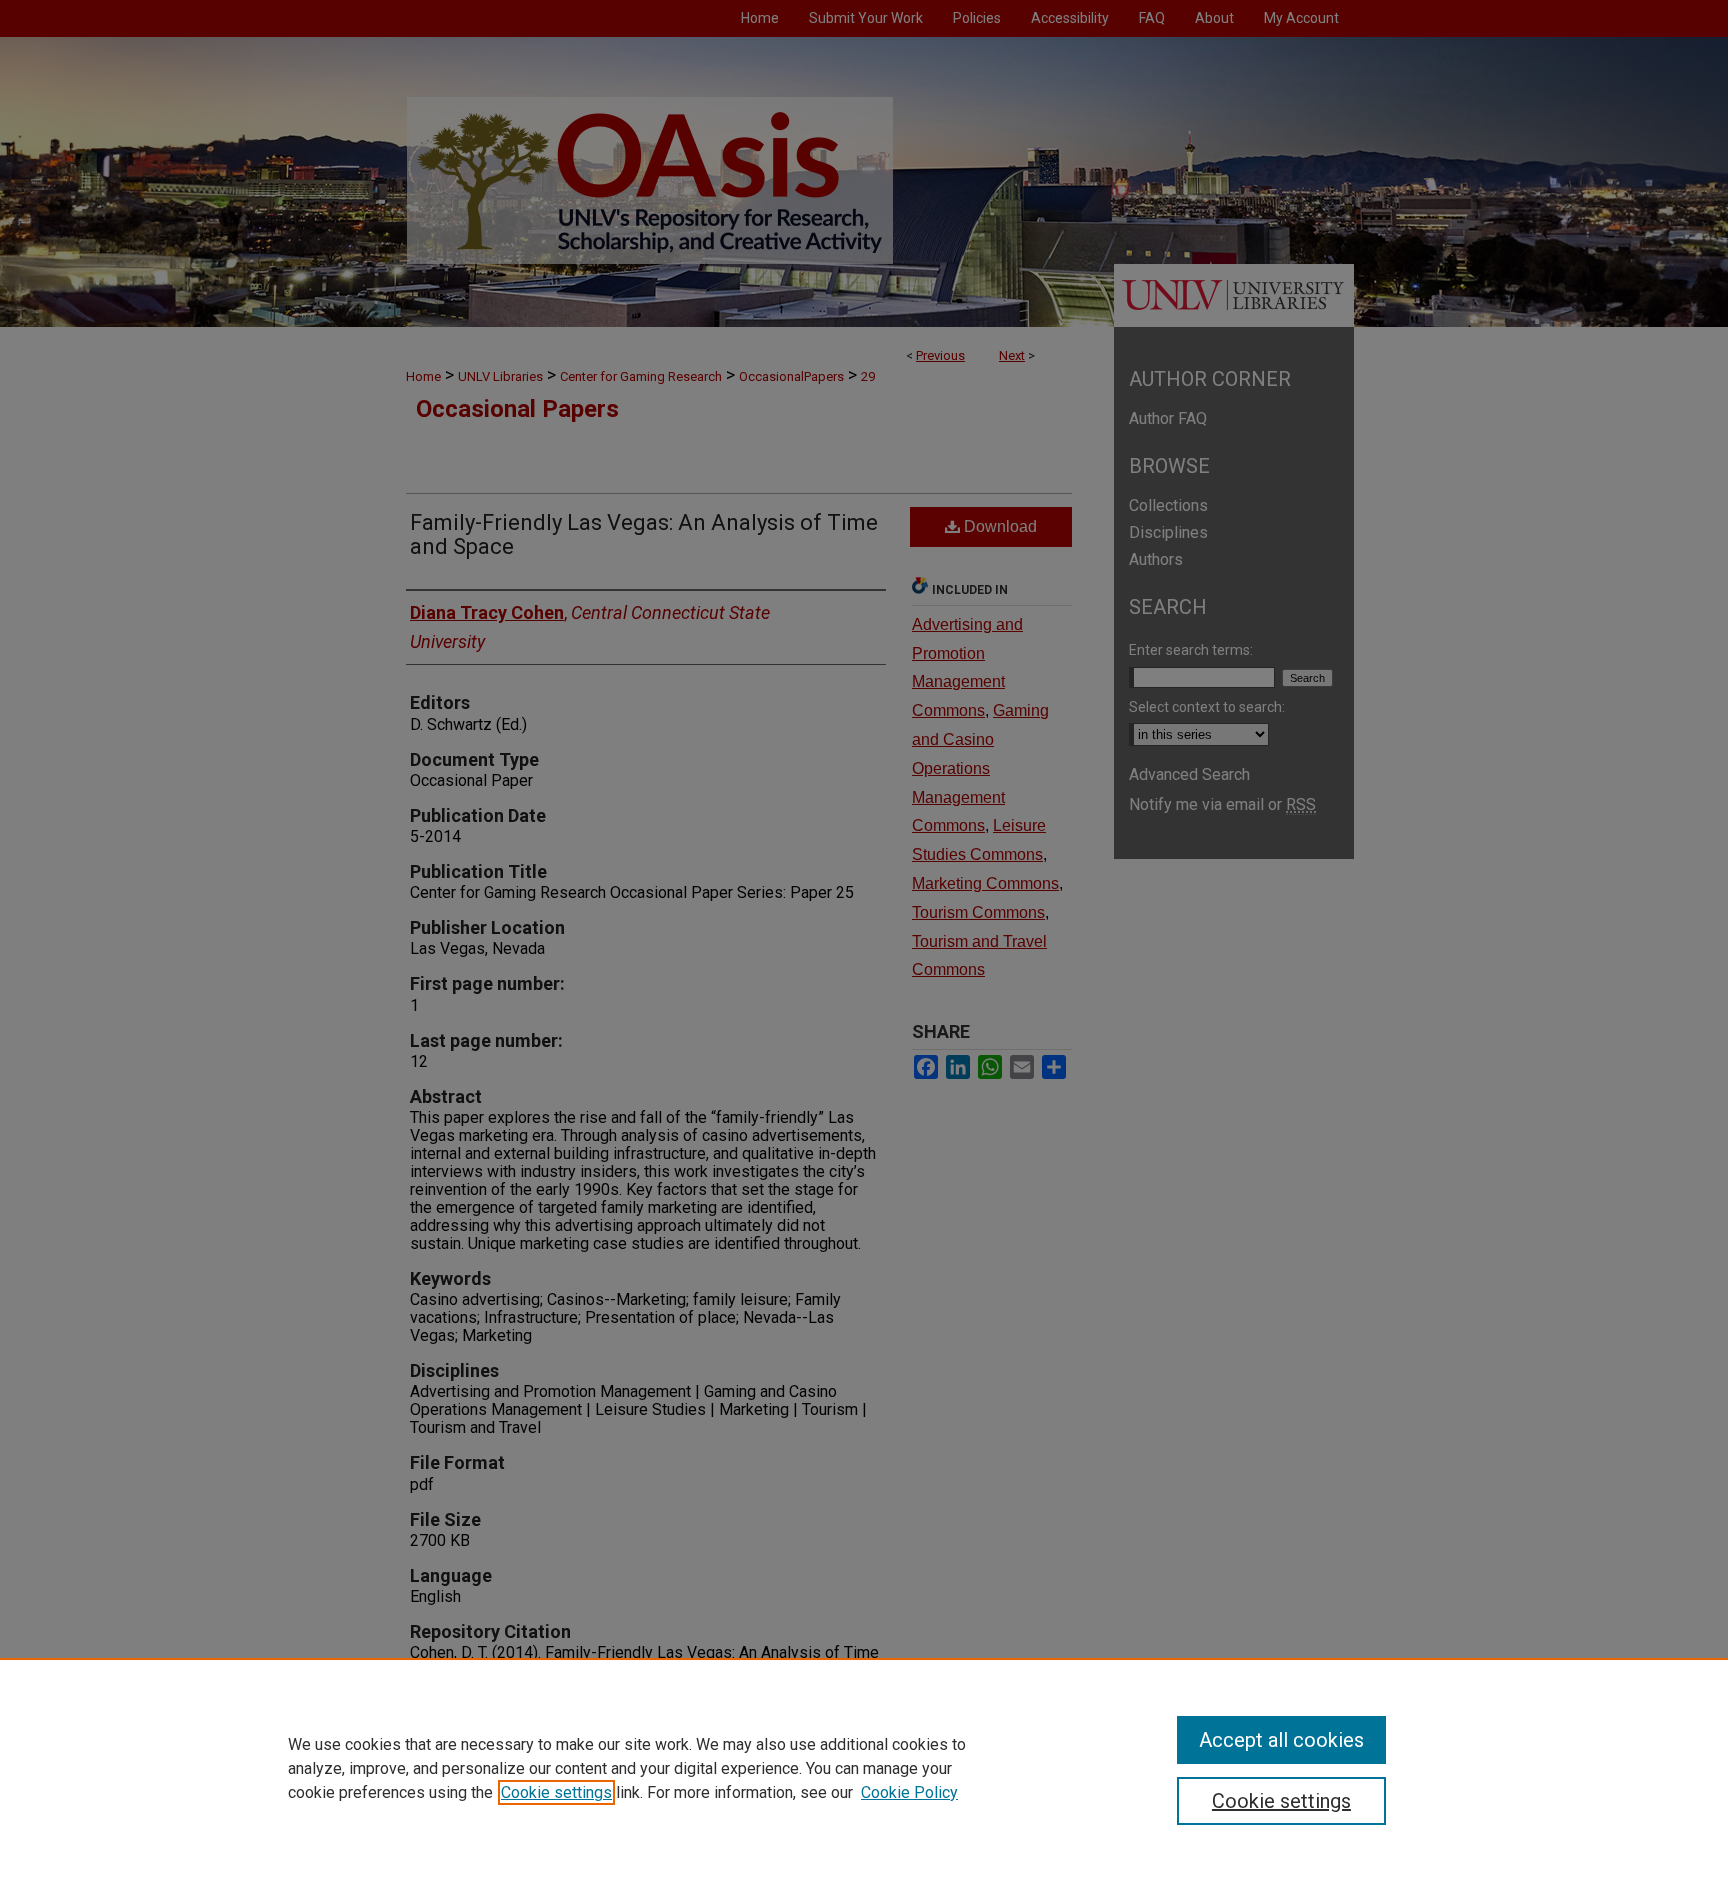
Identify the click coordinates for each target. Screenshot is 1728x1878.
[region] (864, 1768)
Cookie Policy (909, 1792)
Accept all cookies (1281, 1740)
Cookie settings (556, 1792)
